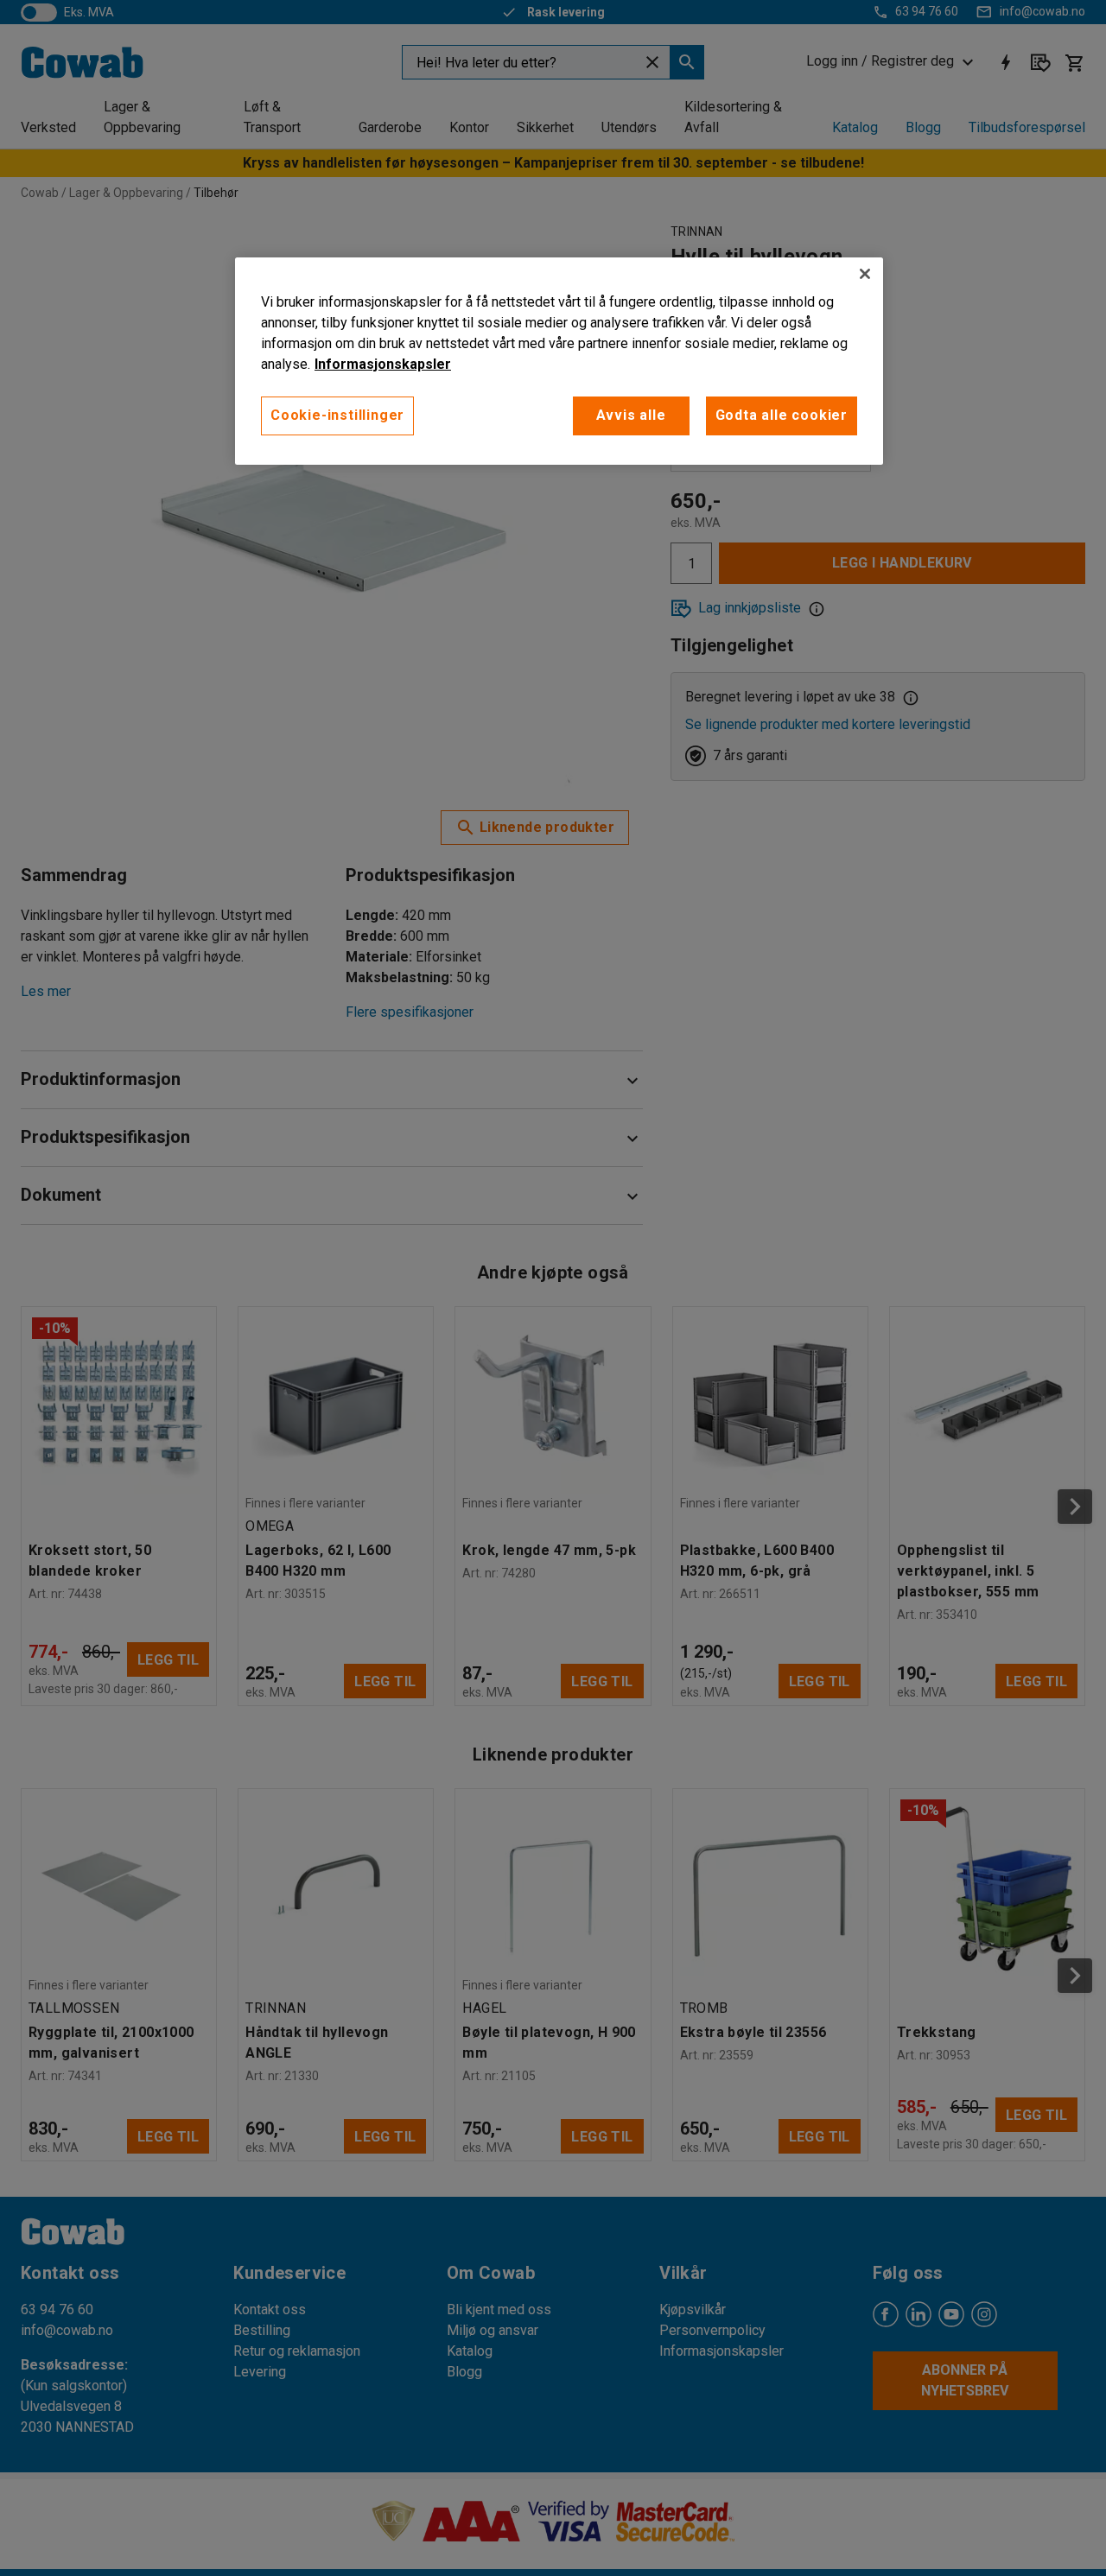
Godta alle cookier (782, 415)
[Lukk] (865, 274)
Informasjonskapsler (383, 364)
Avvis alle (631, 415)
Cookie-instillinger (337, 415)
